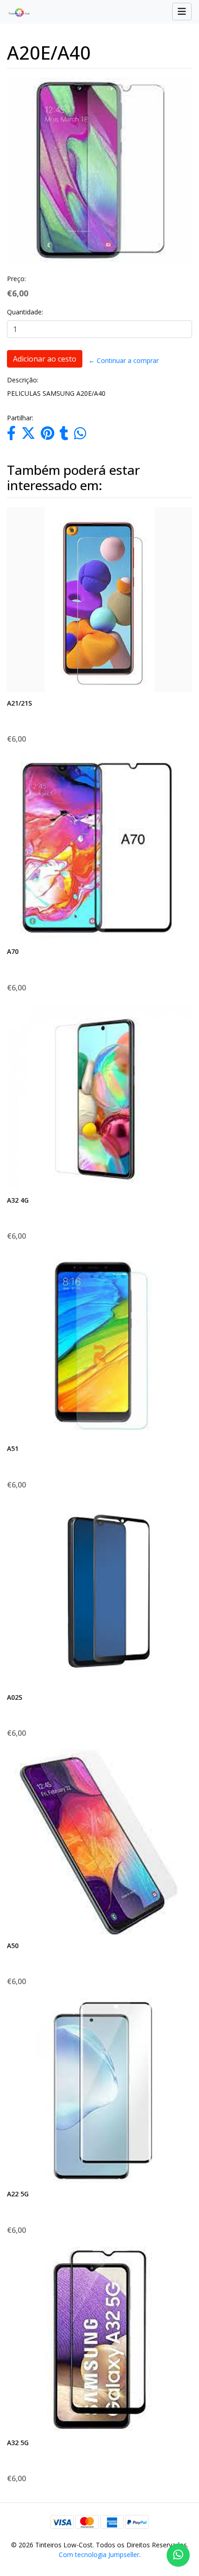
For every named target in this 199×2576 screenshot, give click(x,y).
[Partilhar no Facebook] (11, 436)
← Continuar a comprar (124, 360)
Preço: (16, 279)
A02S (15, 1697)
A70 (13, 951)
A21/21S (19, 703)
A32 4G (18, 1200)
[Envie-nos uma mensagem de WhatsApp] (178, 2555)
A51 (13, 1448)
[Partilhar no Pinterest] (47, 436)
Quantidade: (25, 312)
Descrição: (23, 380)
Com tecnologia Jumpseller (99, 2554)
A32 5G (18, 2443)
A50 (13, 1946)
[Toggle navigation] (182, 12)
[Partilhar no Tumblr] (64, 436)
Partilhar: (20, 418)
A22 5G (18, 2194)
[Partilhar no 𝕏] (28, 436)
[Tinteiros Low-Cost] (15, 12)
